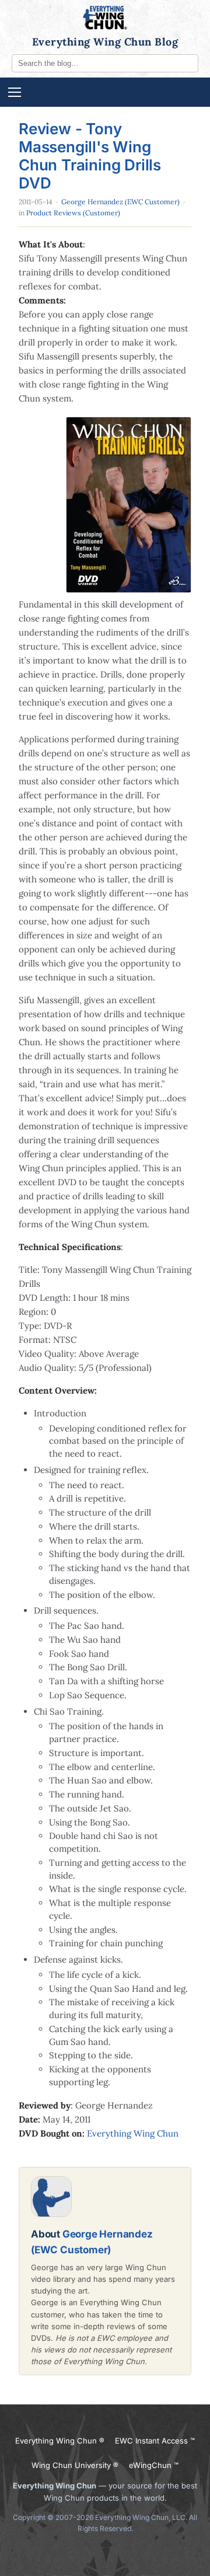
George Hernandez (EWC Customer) (120, 202)
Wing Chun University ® (75, 2465)
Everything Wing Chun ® (60, 2441)
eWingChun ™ (154, 2465)
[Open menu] (105, 92)
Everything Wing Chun (133, 2133)
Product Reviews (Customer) (73, 213)
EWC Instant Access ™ (155, 2441)
